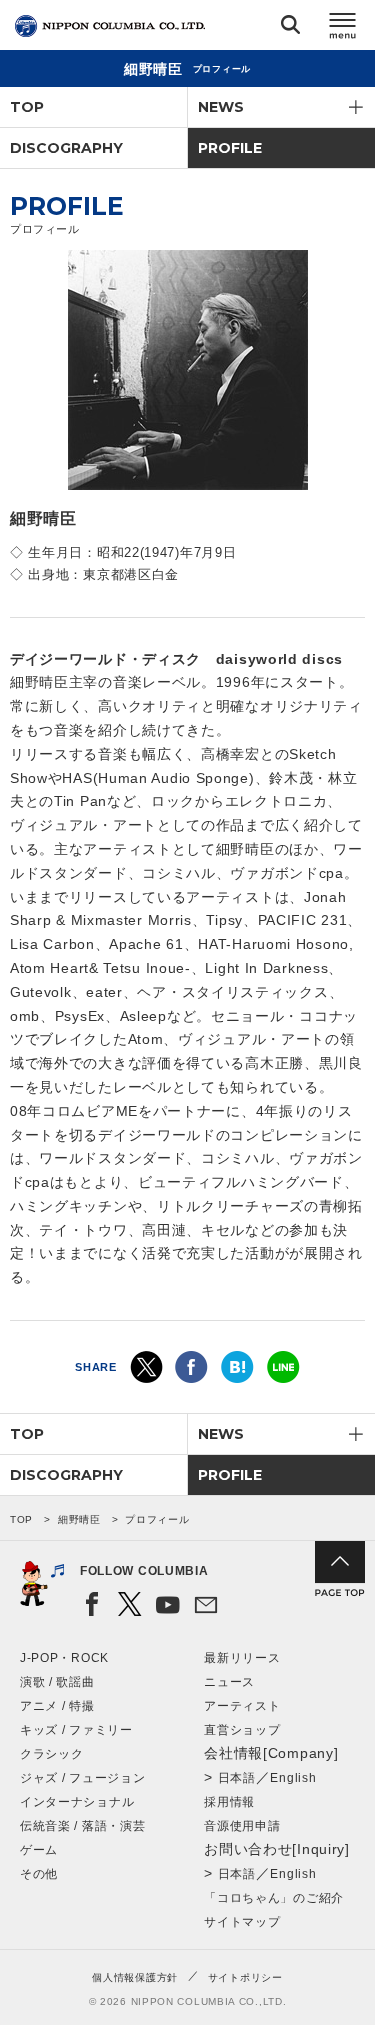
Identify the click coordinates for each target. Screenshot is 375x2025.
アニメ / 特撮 (57, 1706)
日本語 (237, 1778)
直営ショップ (242, 1730)
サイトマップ (242, 1922)
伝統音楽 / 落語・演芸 (82, 1826)
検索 (290, 28)
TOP (27, 107)
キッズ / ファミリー (76, 1730)
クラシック (52, 1754)
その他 (39, 1874)
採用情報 (229, 1802)
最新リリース (242, 1658)
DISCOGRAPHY (66, 148)
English (293, 1778)
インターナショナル (77, 1802)
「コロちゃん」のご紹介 (274, 1898)
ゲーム (39, 1850)
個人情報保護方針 (135, 1977)
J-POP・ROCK (64, 1658)
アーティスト (242, 1706)
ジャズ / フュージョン (82, 1778)
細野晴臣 (79, 1519)
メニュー (343, 28)
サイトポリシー (245, 1977)
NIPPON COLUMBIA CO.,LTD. (110, 26)
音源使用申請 (242, 1826)
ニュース (229, 1682)
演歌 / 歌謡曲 (57, 1682)
